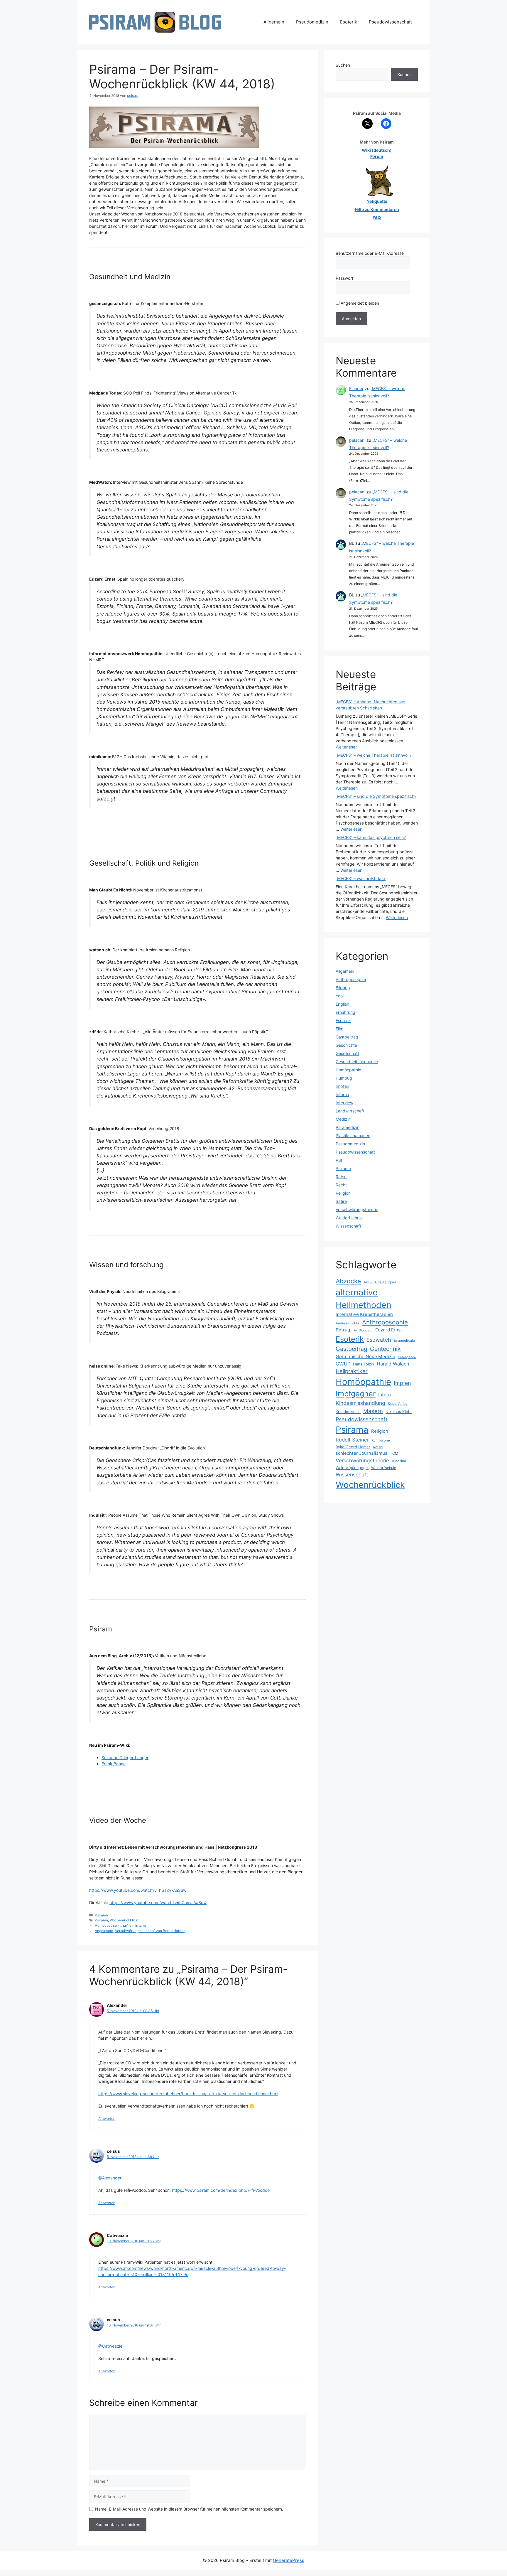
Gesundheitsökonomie (357, 1062)
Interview (344, 1103)
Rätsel (342, 1177)
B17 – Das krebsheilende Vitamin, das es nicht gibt (160, 757)
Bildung (343, 988)
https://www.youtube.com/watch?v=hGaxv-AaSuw (138, 1890)
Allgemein (274, 22)
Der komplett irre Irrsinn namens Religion (151, 950)
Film (339, 1029)
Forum (377, 156)
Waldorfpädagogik (352, 1468)
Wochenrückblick (124, 1920)
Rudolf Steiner (352, 1440)
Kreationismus (348, 1412)
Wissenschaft (348, 1226)
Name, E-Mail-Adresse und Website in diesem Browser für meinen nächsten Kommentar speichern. (189, 2509)
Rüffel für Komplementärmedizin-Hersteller (163, 303)
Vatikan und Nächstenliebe (181, 1656)
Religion (343, 1193)
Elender (356, 388)
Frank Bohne (114, 1764)
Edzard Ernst (389, 1330)
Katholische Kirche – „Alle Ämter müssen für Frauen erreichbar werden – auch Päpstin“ (186, 1032)
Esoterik (349, 22)
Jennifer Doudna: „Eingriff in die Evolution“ (166, 1448)
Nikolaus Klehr (399, 1412)
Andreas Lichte (348, 1323)
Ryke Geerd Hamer (353, 1447)
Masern (373, 1411)
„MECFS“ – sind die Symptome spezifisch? (376, 796)
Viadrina (399, 1461)
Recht (341, 1185)
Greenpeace (407, 1357)
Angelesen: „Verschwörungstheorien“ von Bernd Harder (140, 1931)
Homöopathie (348, 1070)
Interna (342, 1094)
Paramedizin (348, 1127)
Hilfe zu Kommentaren (377, 209)
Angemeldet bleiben (359, 303)
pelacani (357, 440)
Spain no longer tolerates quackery (151, 579)
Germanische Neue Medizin (365, 1357)
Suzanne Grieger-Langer (125, 1757)
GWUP (343, 1364)
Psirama (101, 1915)
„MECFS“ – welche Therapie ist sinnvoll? (374, 755)
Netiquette (377, 201)
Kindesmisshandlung (360, 1403)
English (342, 1004)
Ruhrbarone (381, 1440)
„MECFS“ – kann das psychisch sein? (371, 837)
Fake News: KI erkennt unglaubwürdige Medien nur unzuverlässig (179, 1366)
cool (340, 996)
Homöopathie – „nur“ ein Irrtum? (121, 1925)
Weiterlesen (347, 747)
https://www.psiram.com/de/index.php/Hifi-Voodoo (221, 2190)
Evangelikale (404, 1340)
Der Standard (363, 1330)
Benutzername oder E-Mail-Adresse (370, 253)
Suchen (343, 65)
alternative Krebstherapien (364, 1314)
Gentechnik (385, 1349)
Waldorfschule (349, 1218)
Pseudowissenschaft (390, 22)
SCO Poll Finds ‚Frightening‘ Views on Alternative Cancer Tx (180, 393)
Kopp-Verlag (398, 1404)
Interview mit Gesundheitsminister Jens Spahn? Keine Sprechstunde (178, 482)
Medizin (343, 1119)
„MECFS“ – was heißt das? (361, 878)
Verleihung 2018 (164, 1128)
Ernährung (345, 1012)
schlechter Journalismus (361, 1453)
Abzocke (348, 1281)
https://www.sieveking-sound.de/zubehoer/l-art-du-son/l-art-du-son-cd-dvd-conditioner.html (188, 2094)
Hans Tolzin (364, 1364)
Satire (341, 1201)
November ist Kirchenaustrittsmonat (168, 890)
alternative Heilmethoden (364, 1299)
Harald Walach (393, 1364)
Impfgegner (356, 1394)
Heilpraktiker (352, 1371)
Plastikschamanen (353, 1136)
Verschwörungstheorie (357, 1209)
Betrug (343, 1330)
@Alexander (110, 2178)
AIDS (368, 1282)
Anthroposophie (351, 979)
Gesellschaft (347, 1053)
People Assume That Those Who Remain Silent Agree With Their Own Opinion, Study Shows (196, 1515)
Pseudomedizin (312, 22)
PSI (339, 1160)
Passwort (344, 278)
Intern (385, 1395)
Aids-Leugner (385, 1282)
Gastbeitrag (347, 1037)
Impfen (342, 1086)
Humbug (344, 1078)
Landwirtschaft (350, 1111)
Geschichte (346, 1045)
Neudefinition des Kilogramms (151, 1291)
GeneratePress (289, 2560)
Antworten (107, 2119)
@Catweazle (110, 2346)
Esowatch (379, 1340)
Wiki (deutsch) (377, 150)
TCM (394, 1453)
